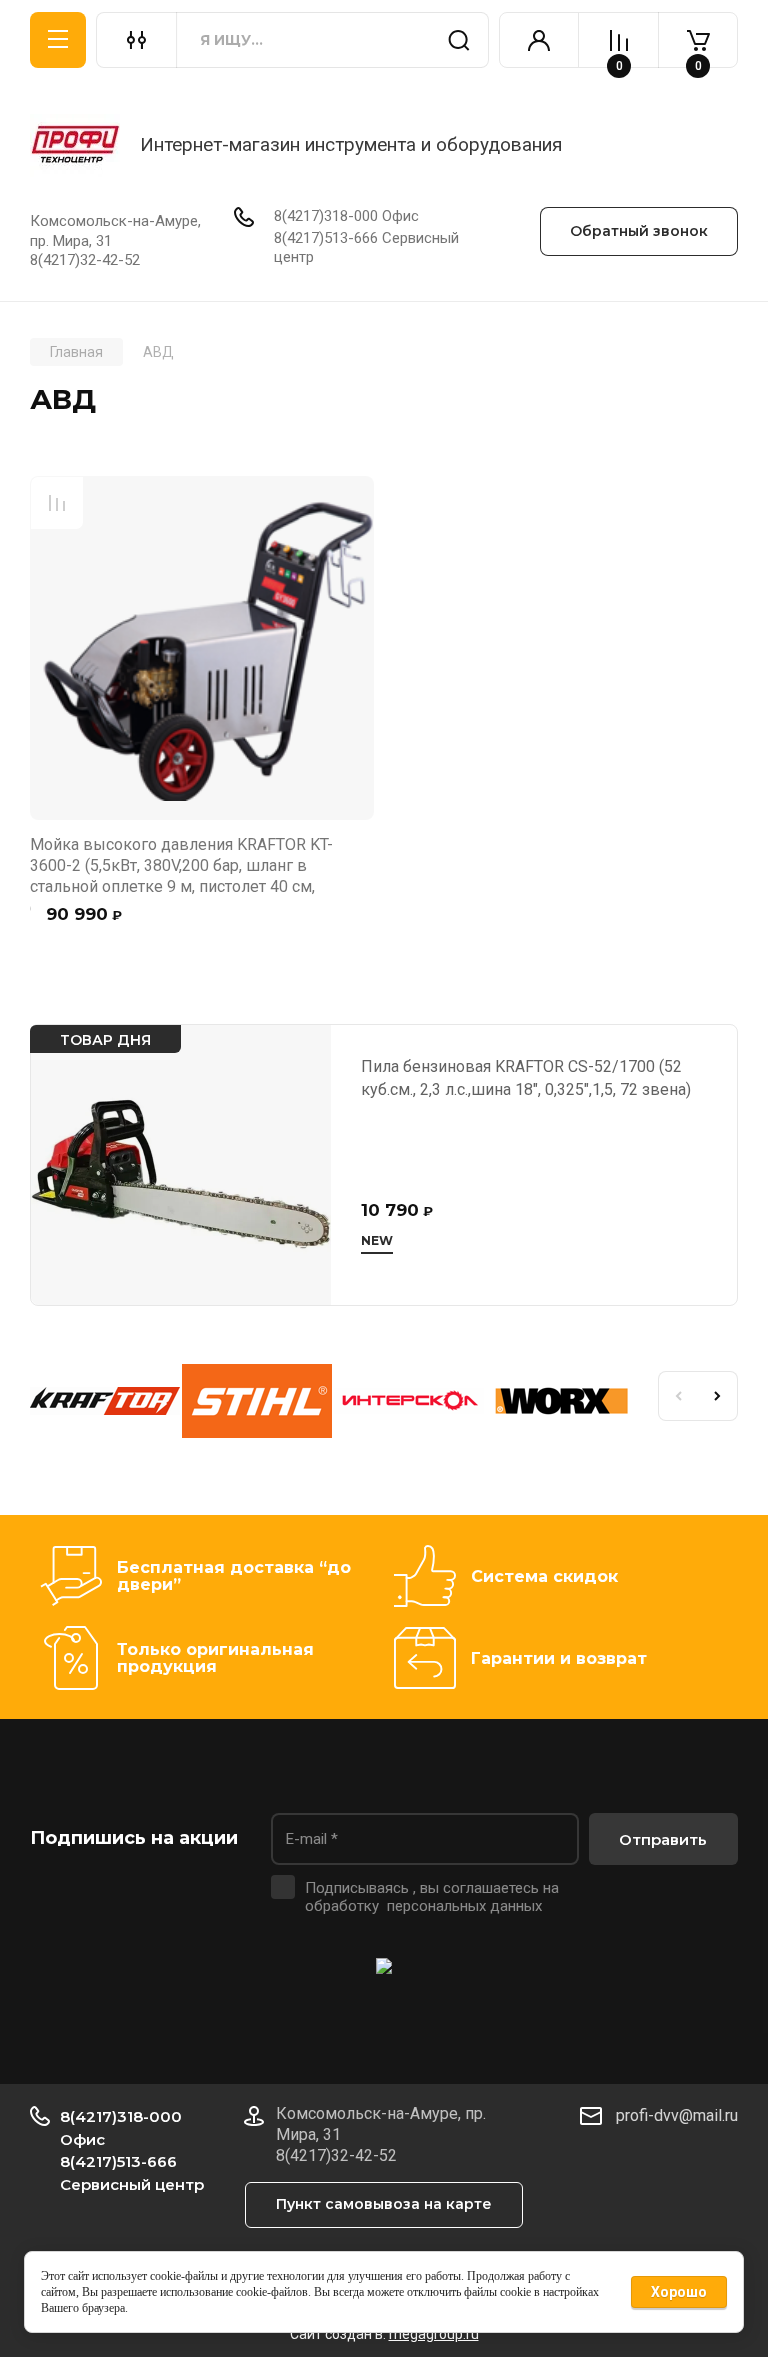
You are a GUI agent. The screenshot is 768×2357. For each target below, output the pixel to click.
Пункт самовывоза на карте (384, 2204)
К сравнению (57, 503)
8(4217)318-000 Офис (346, 216)
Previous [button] (678, 1396)
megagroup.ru (434, 2334)
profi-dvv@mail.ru (677, 2115)
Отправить (663, 1839)
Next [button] (718, 1396)
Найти (459, 40)
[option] (106, 1404)
